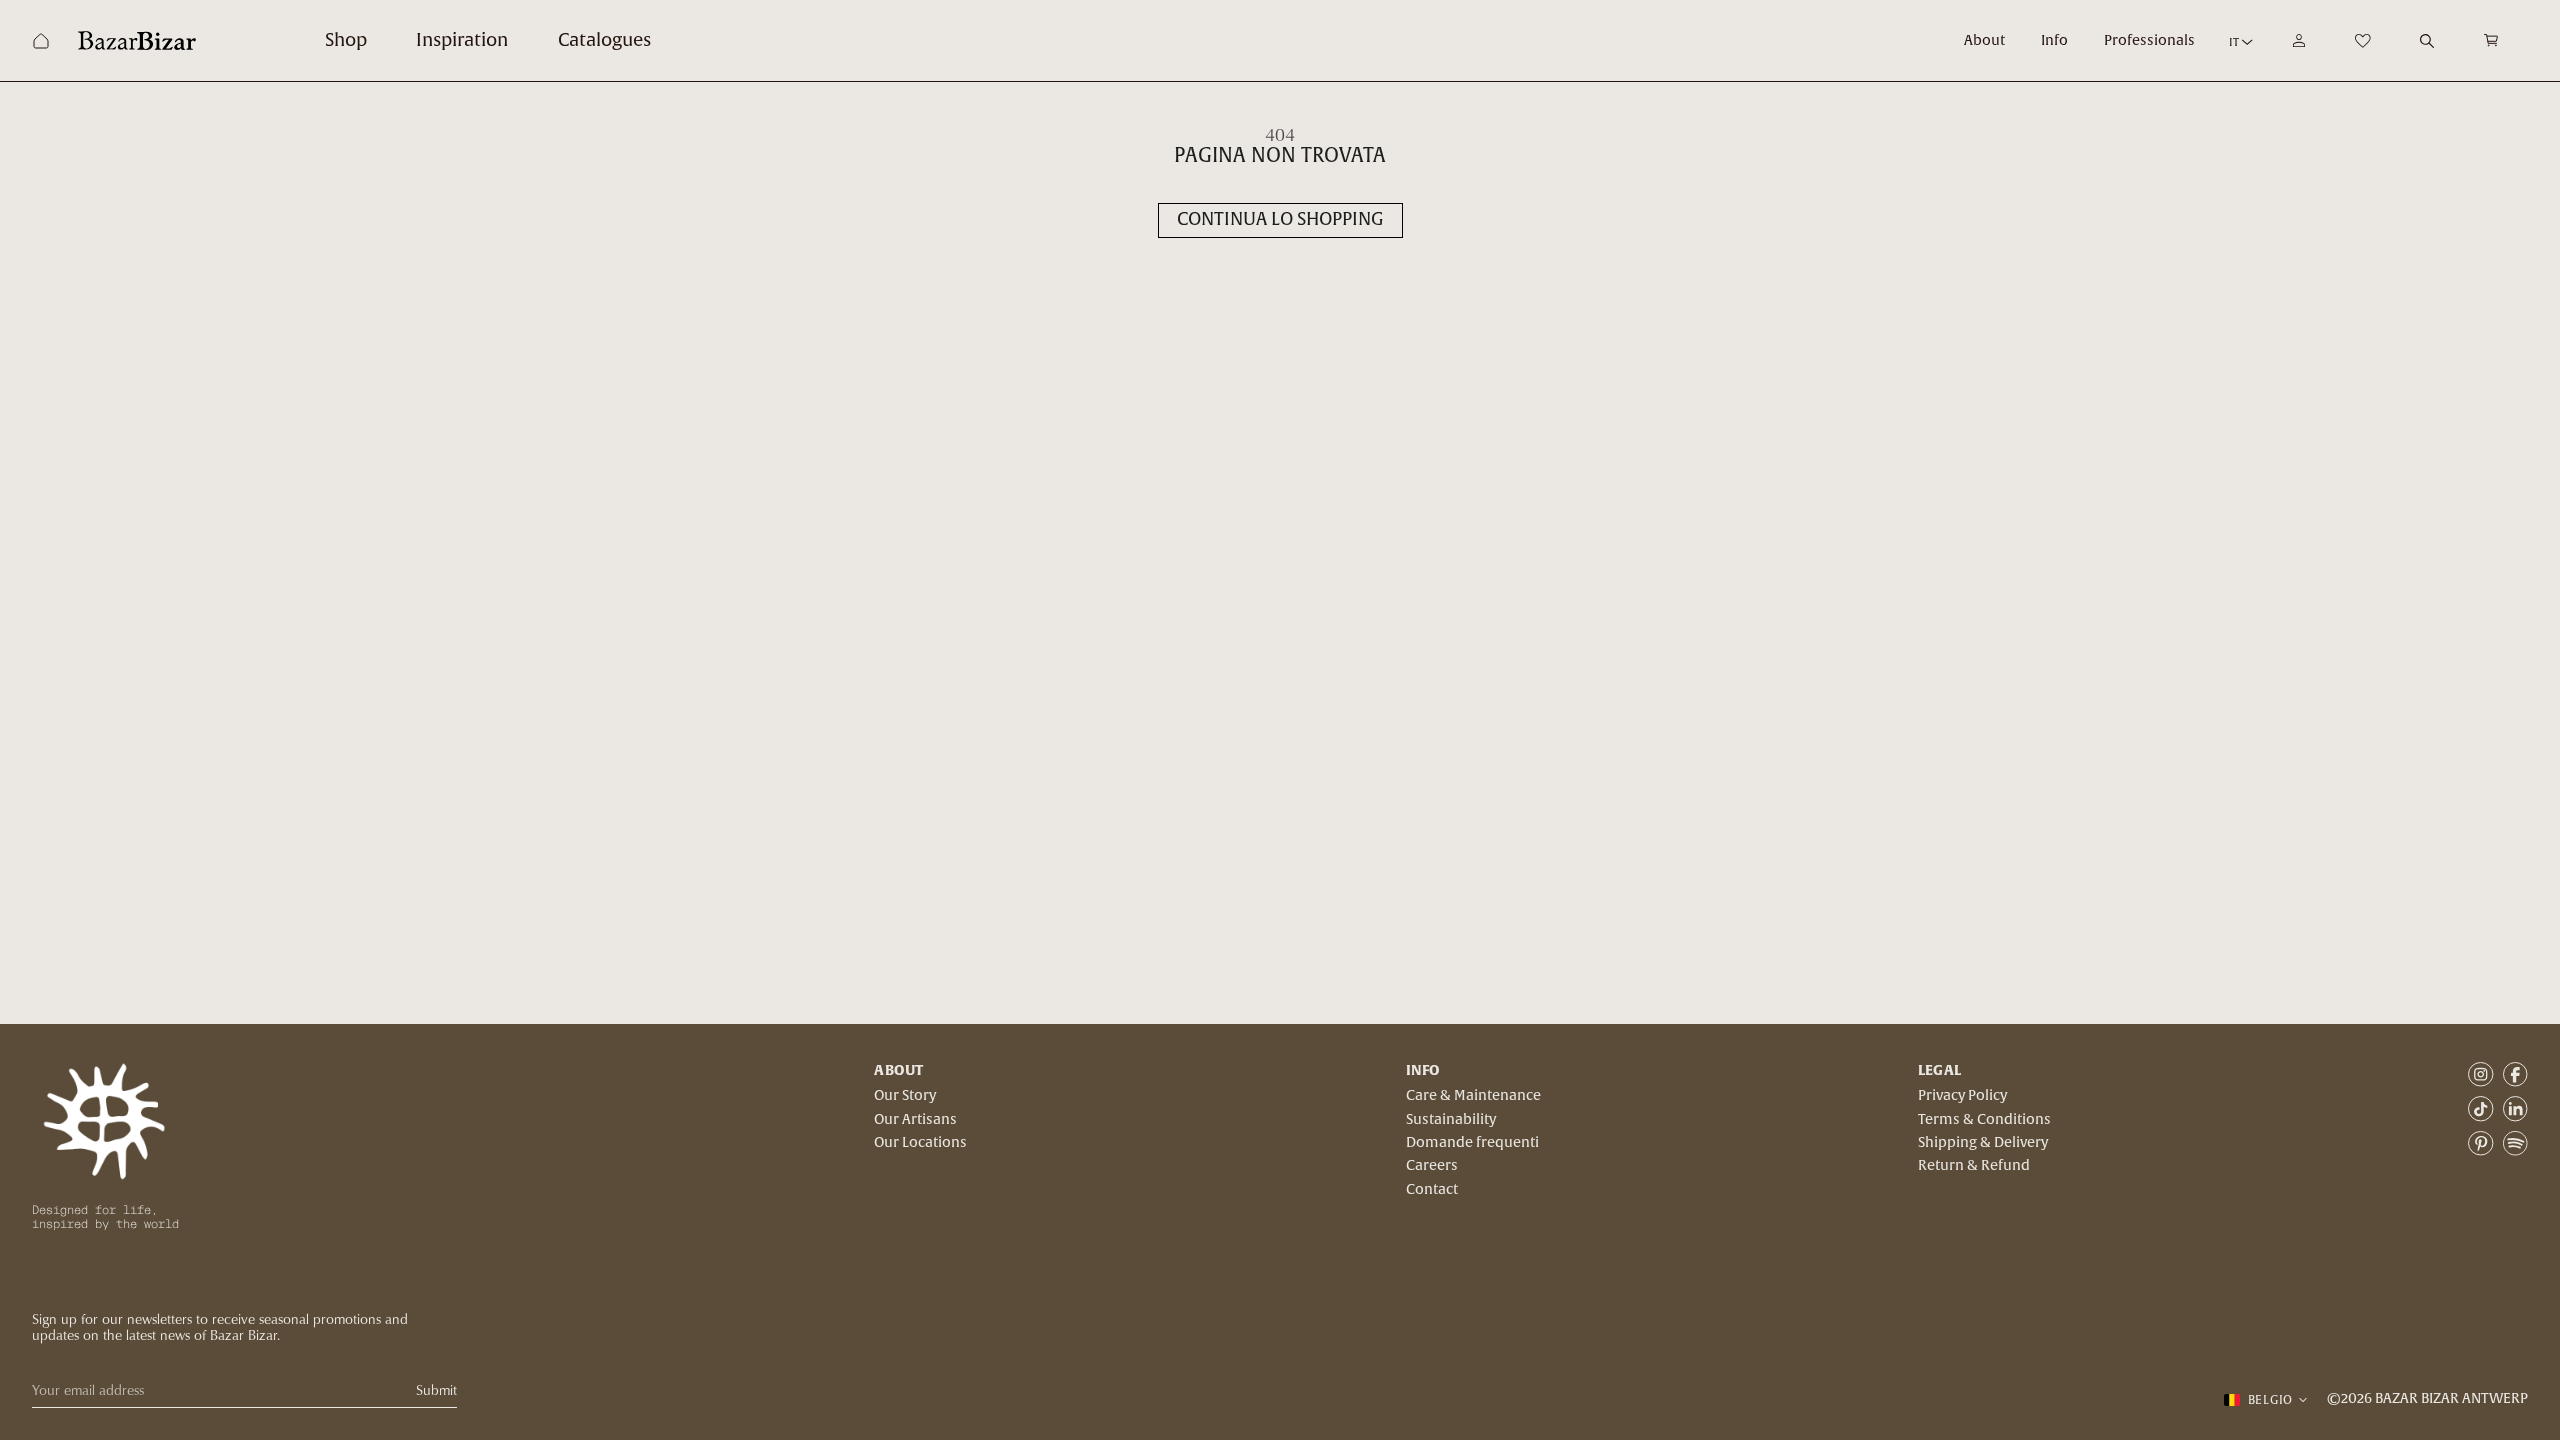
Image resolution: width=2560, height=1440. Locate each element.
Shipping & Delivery (1983, 1143)
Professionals (2149, 41)
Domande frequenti (1472, 1143)
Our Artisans (915, 1120)
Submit (436, 1390)
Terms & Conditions (1984, 1120)
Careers (1432, 1166)
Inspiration (462, 40)
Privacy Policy (1962, 1096)
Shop (346, 40)
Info (2054, 41)
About (1984, 41)
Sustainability (1451, 1120)
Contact (1432, 1190)
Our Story (905, 1096)
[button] (2491, 40)
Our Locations (920, 1143)
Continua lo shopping (1280, 219)
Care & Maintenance (1473, 1096)
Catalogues (604, 40)
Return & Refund (1974, 1166)
